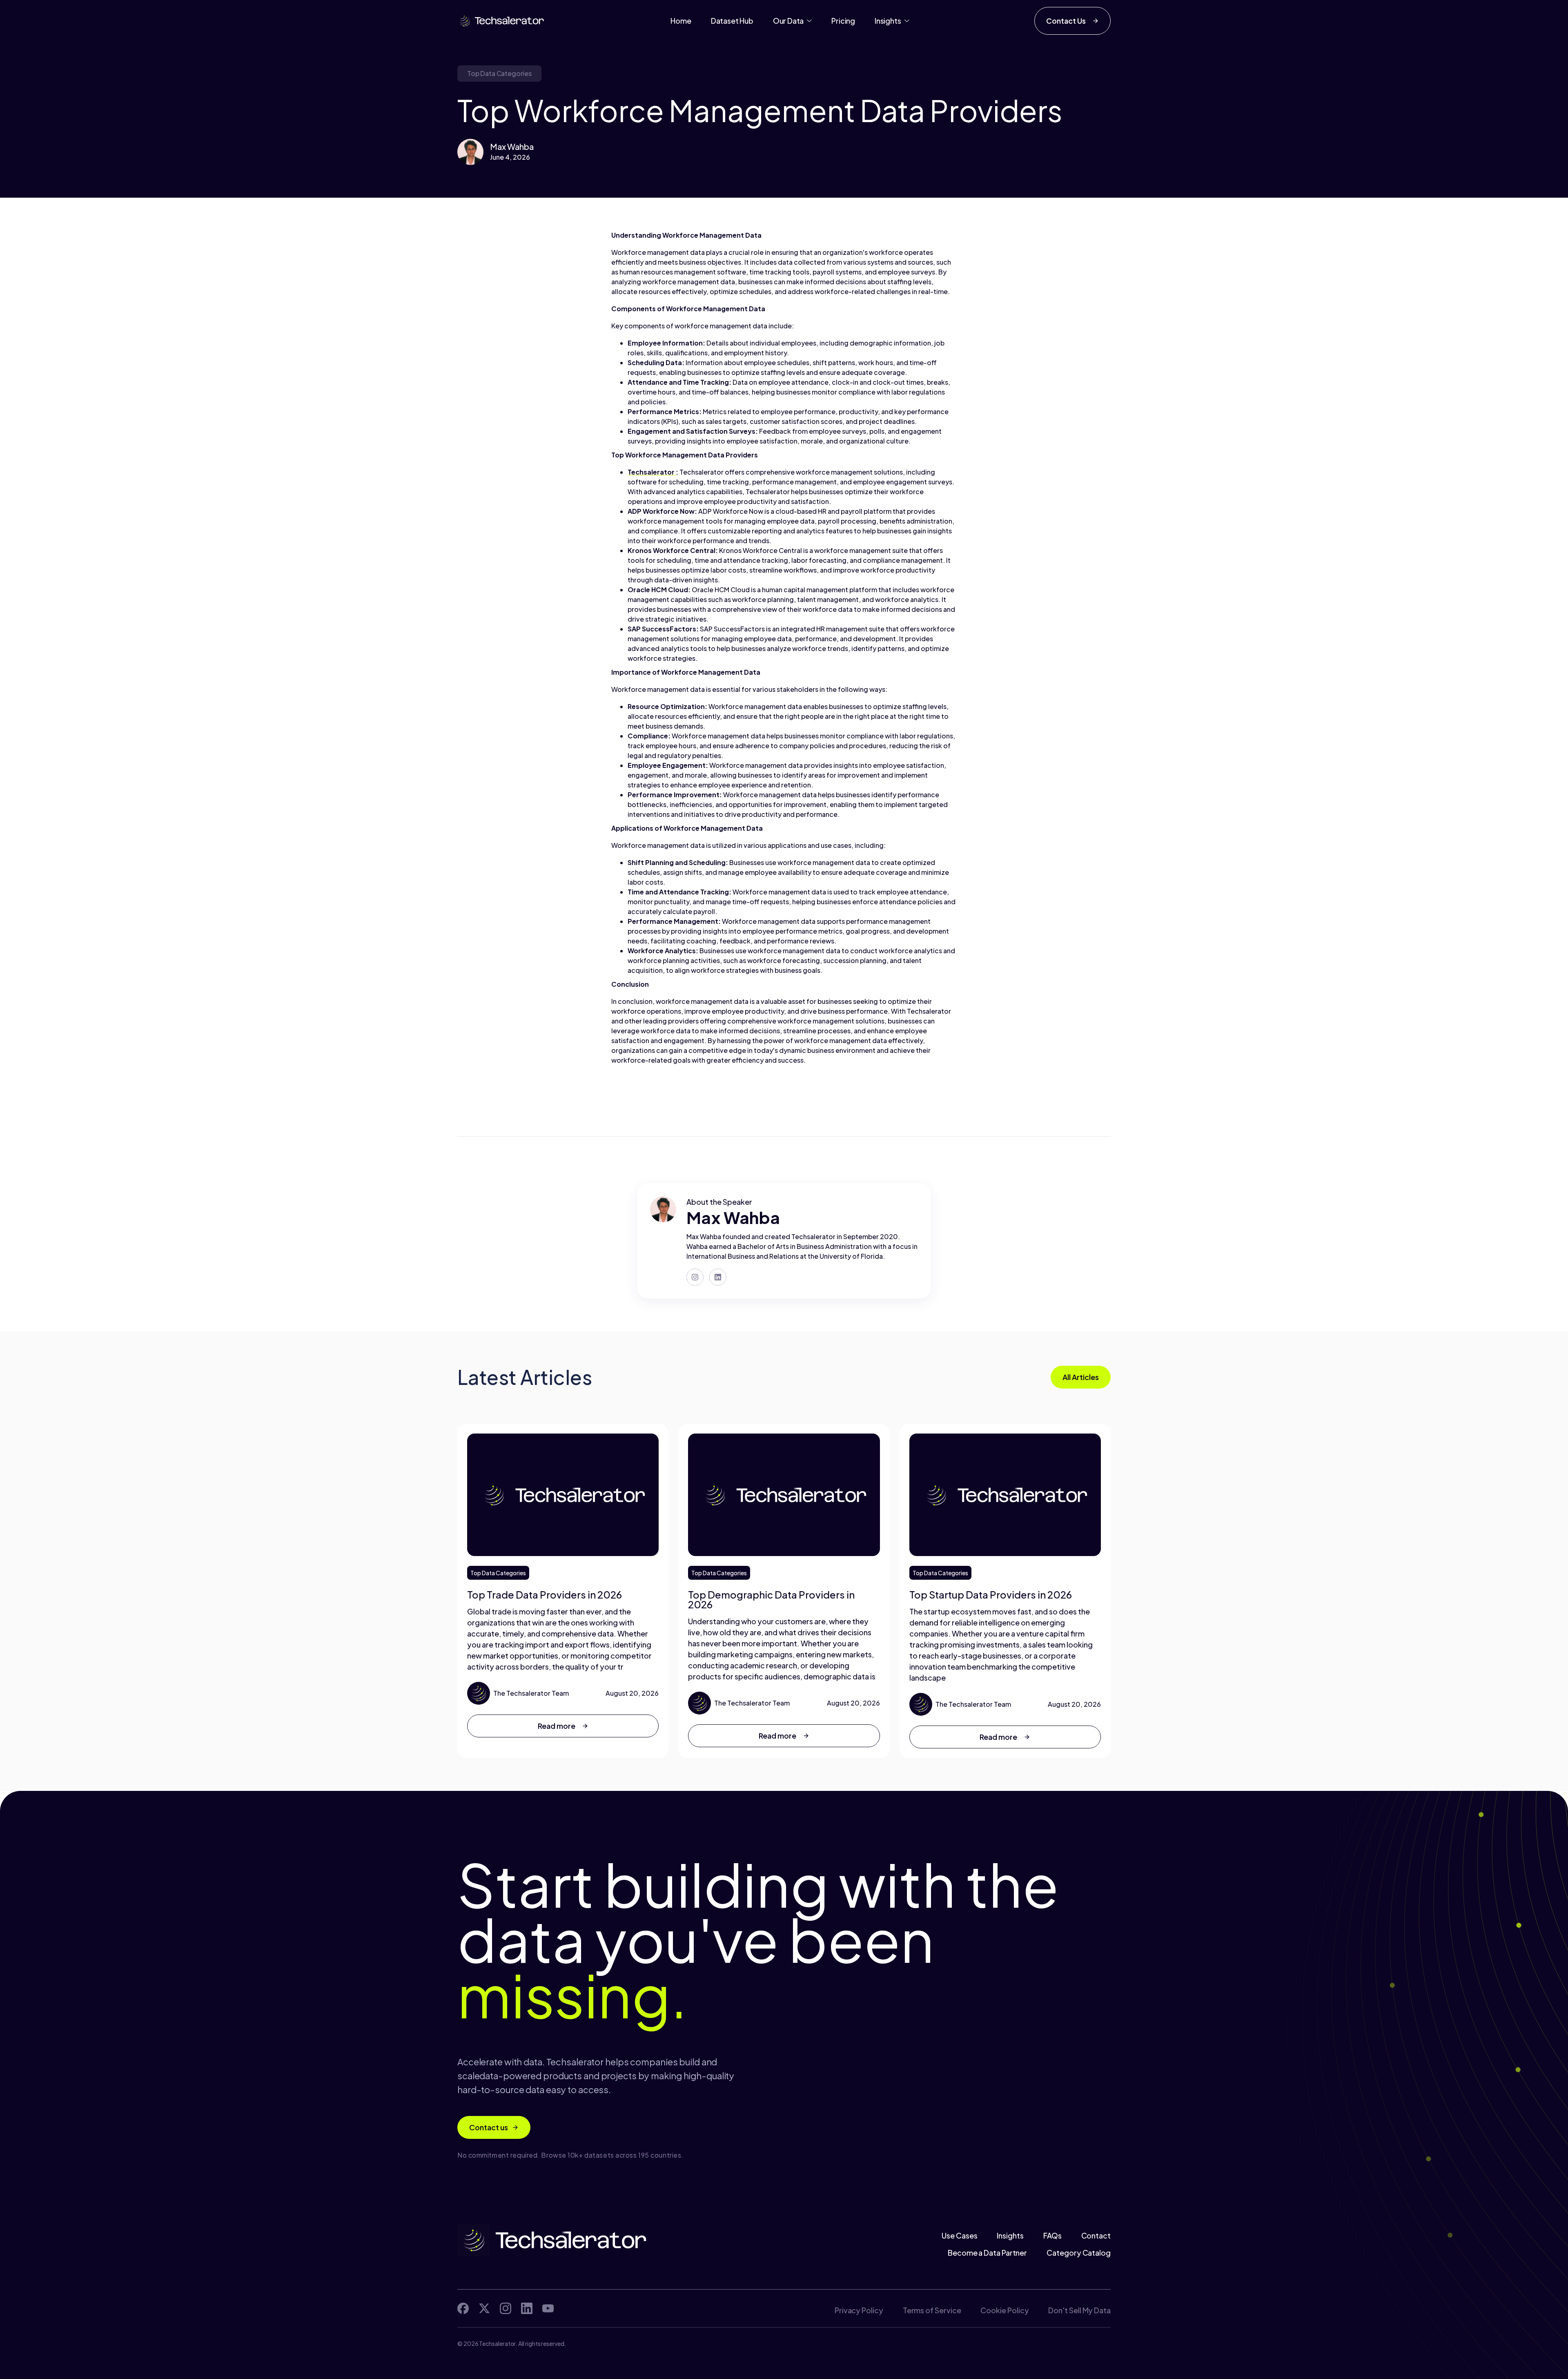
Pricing (843, 21)
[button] (793, 21)
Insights (1010, 2236)
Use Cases (959, 2236)
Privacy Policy (859, 2310)
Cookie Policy (1004, 2310)
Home (681, 21)
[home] (501, 21)
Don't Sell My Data (1079, 2310)
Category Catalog (1079, 2253)
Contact (1096, 2236)
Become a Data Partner (987, 2253)
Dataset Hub (732, 21)
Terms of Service (932, 2310)
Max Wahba (512, 146)
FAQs (1052, 2236)
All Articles (1081, 1377)
